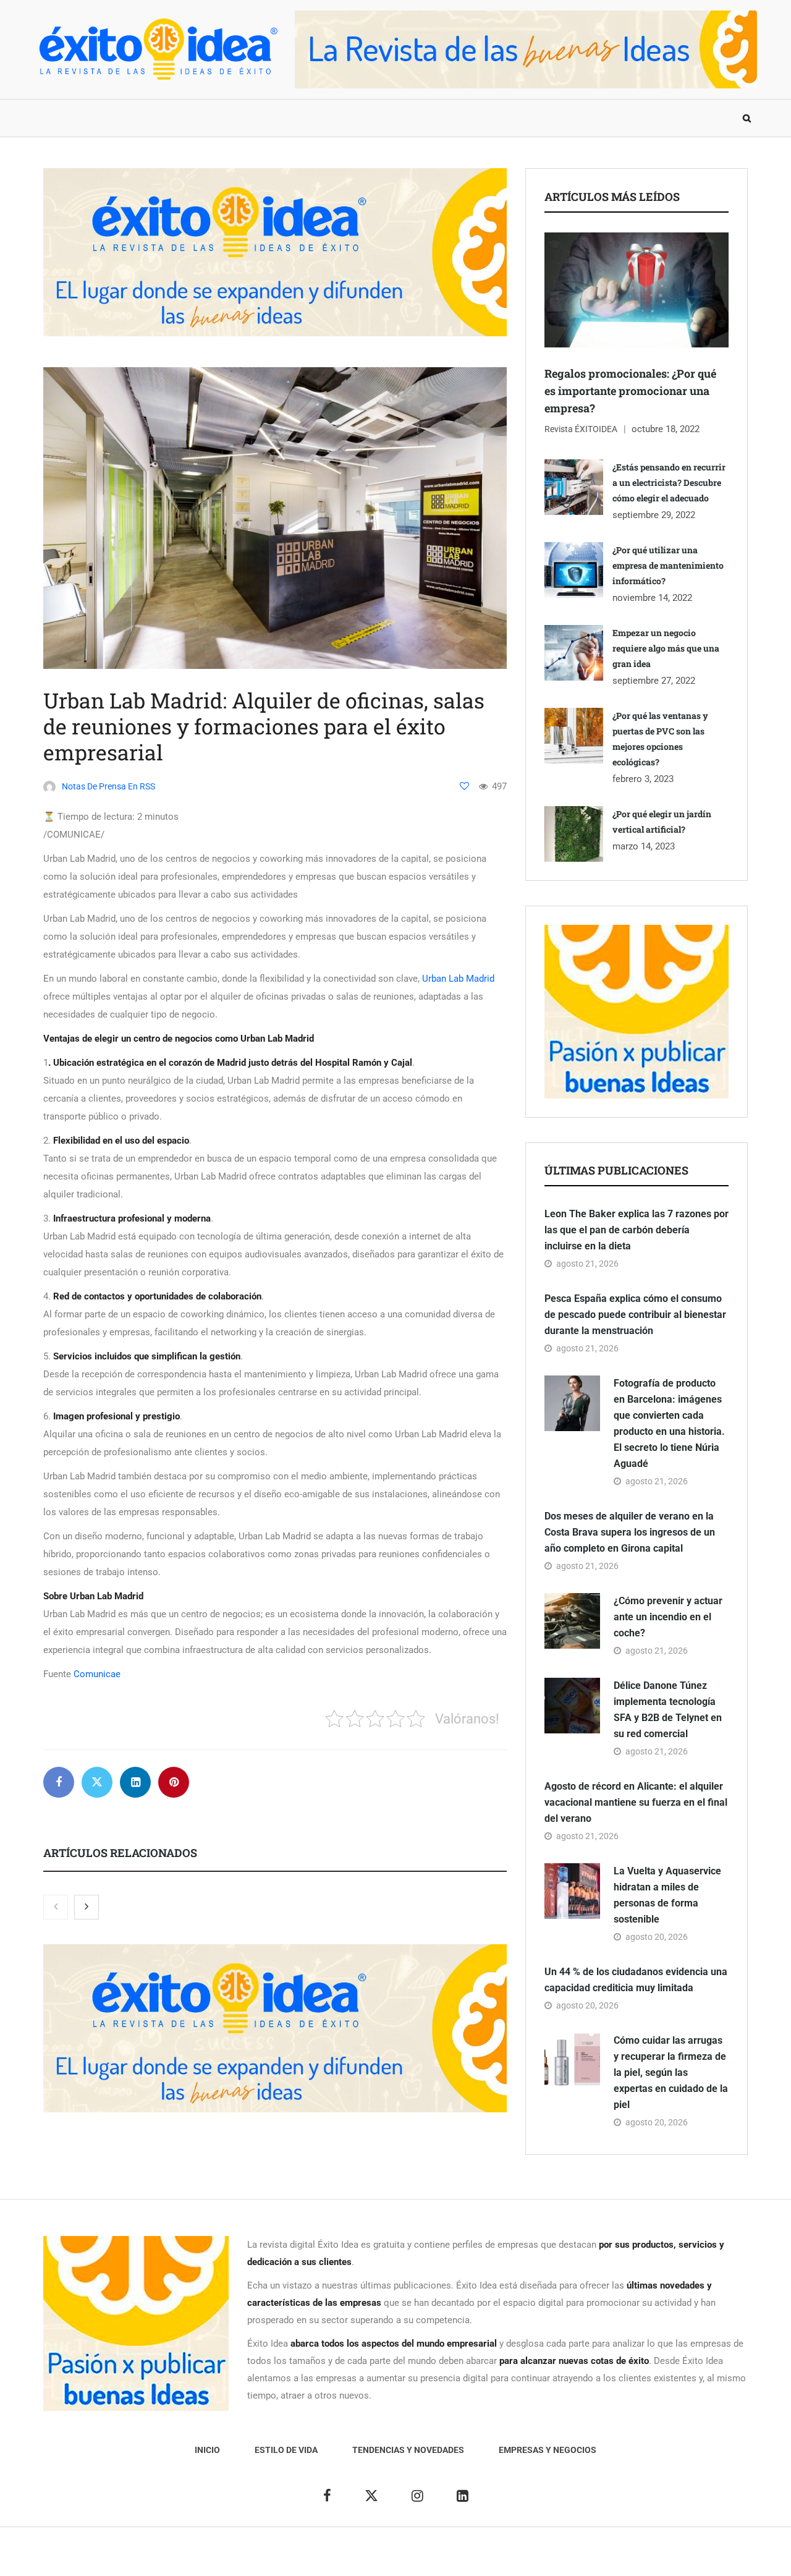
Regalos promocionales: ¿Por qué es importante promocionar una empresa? (630, 391)
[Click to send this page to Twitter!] (97, 1782)
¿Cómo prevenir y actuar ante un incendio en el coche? (668, 1617)
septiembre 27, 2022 (654, 681)
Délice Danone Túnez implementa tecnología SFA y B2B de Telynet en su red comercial (668, 1710)
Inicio (58, 118)
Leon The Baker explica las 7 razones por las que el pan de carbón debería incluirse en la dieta (637, 1230)
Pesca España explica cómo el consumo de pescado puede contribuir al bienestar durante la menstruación (635, 1315)
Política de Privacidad (443, 2558)
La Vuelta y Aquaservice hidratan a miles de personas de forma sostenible (667, 1895)
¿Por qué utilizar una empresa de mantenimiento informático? (668, 565)
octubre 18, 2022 (666, 429)
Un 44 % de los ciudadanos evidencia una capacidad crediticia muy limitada (636, 1980)
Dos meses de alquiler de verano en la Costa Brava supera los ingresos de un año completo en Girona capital (630, 1532)
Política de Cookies (534, 2558)
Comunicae (97, 1674)
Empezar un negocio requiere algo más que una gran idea (666, 648)
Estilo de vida (126, 118)
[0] (464, 786)
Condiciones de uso (621, 2558)
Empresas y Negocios (373, 118)
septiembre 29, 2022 (654, 515)
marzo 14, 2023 (644, 846)
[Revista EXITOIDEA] (158, 49)
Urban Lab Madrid (458, 979)
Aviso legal (370, 2558)
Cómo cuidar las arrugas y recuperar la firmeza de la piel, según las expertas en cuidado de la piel (671, 2072)
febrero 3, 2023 (643, 779)
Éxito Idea (320, 2558)
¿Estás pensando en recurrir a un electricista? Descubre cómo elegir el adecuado (669, 482)
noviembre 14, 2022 (652, 598)
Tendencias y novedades (240, 118)
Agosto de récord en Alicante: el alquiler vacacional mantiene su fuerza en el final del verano (636, 1802)
